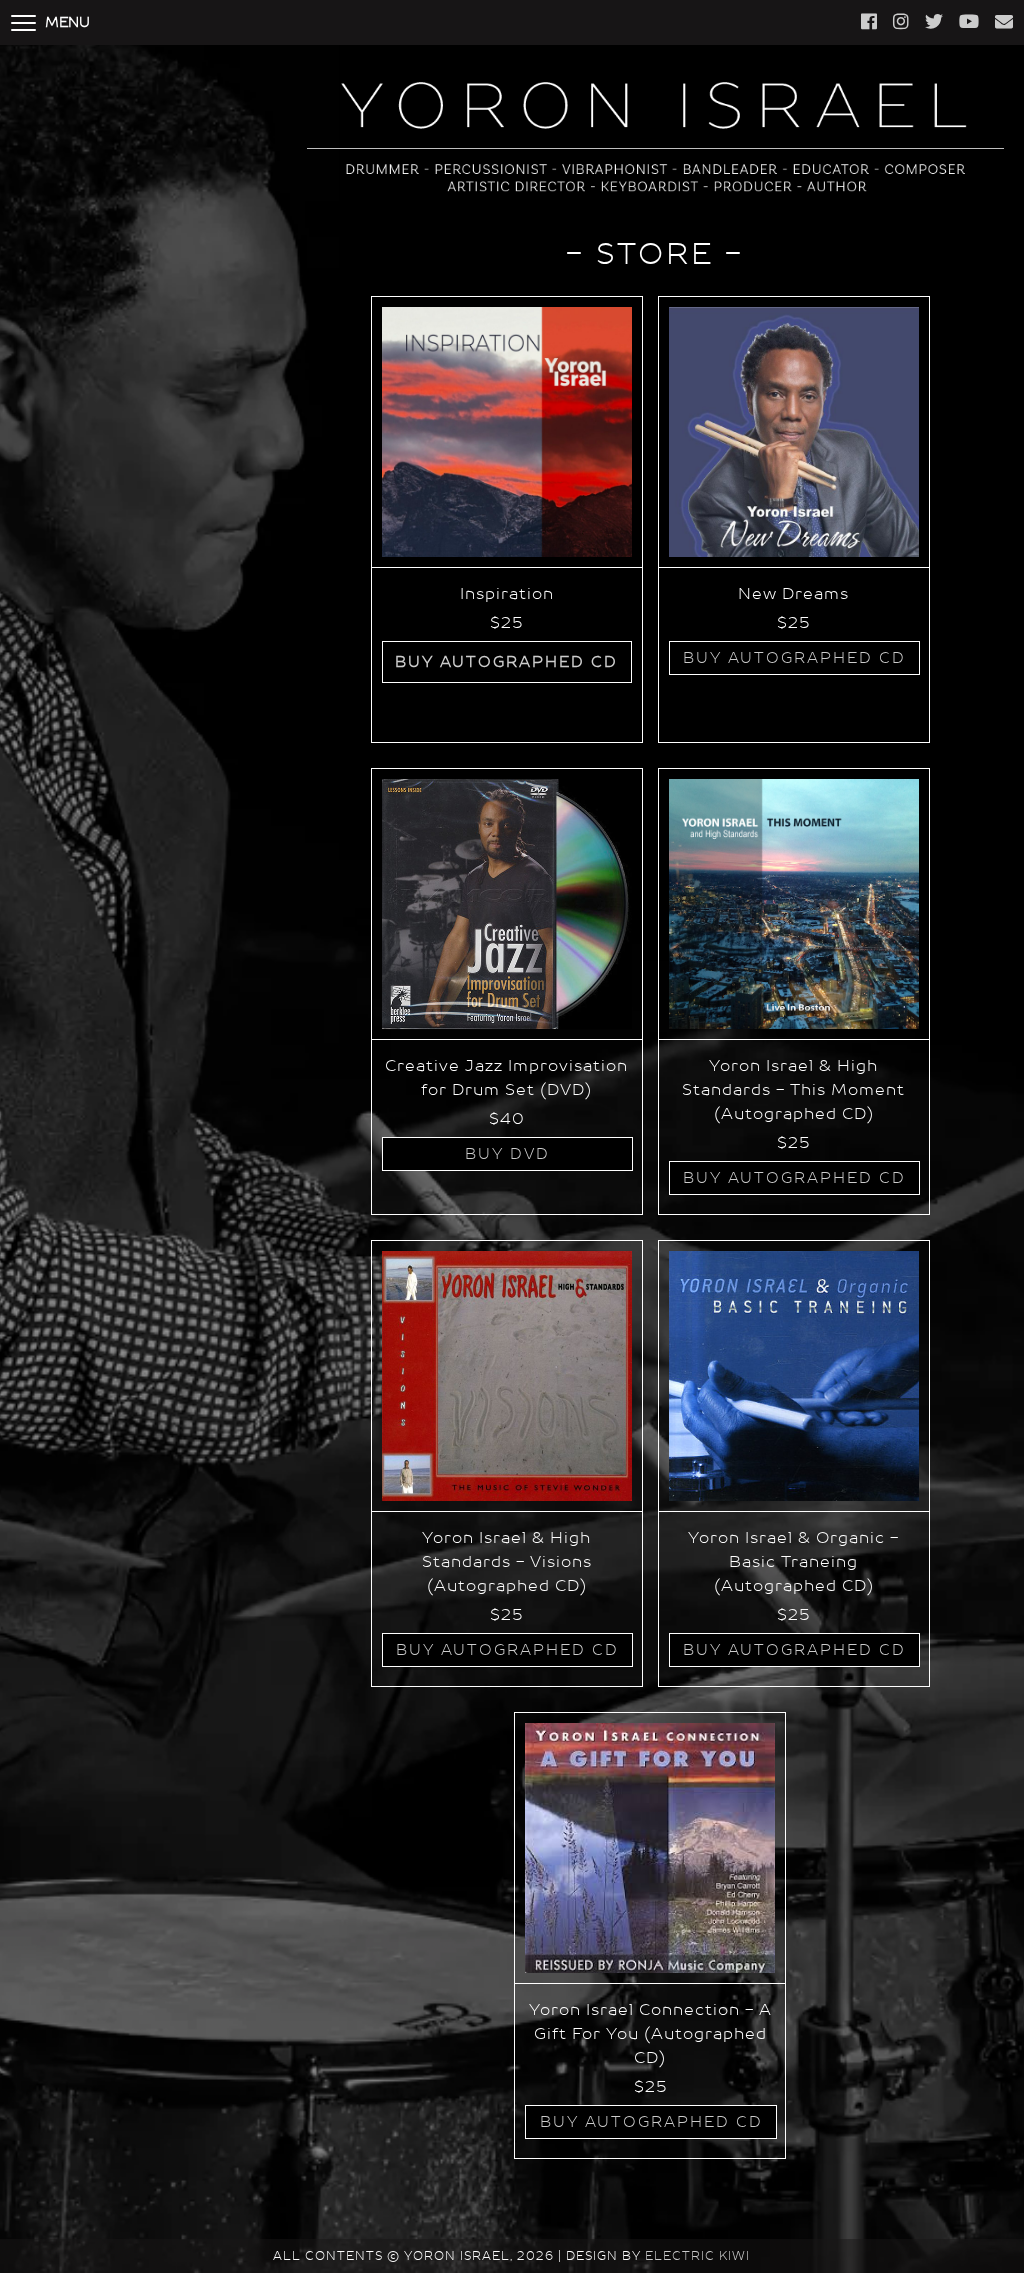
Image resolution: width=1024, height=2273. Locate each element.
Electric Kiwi (697, 2256)
